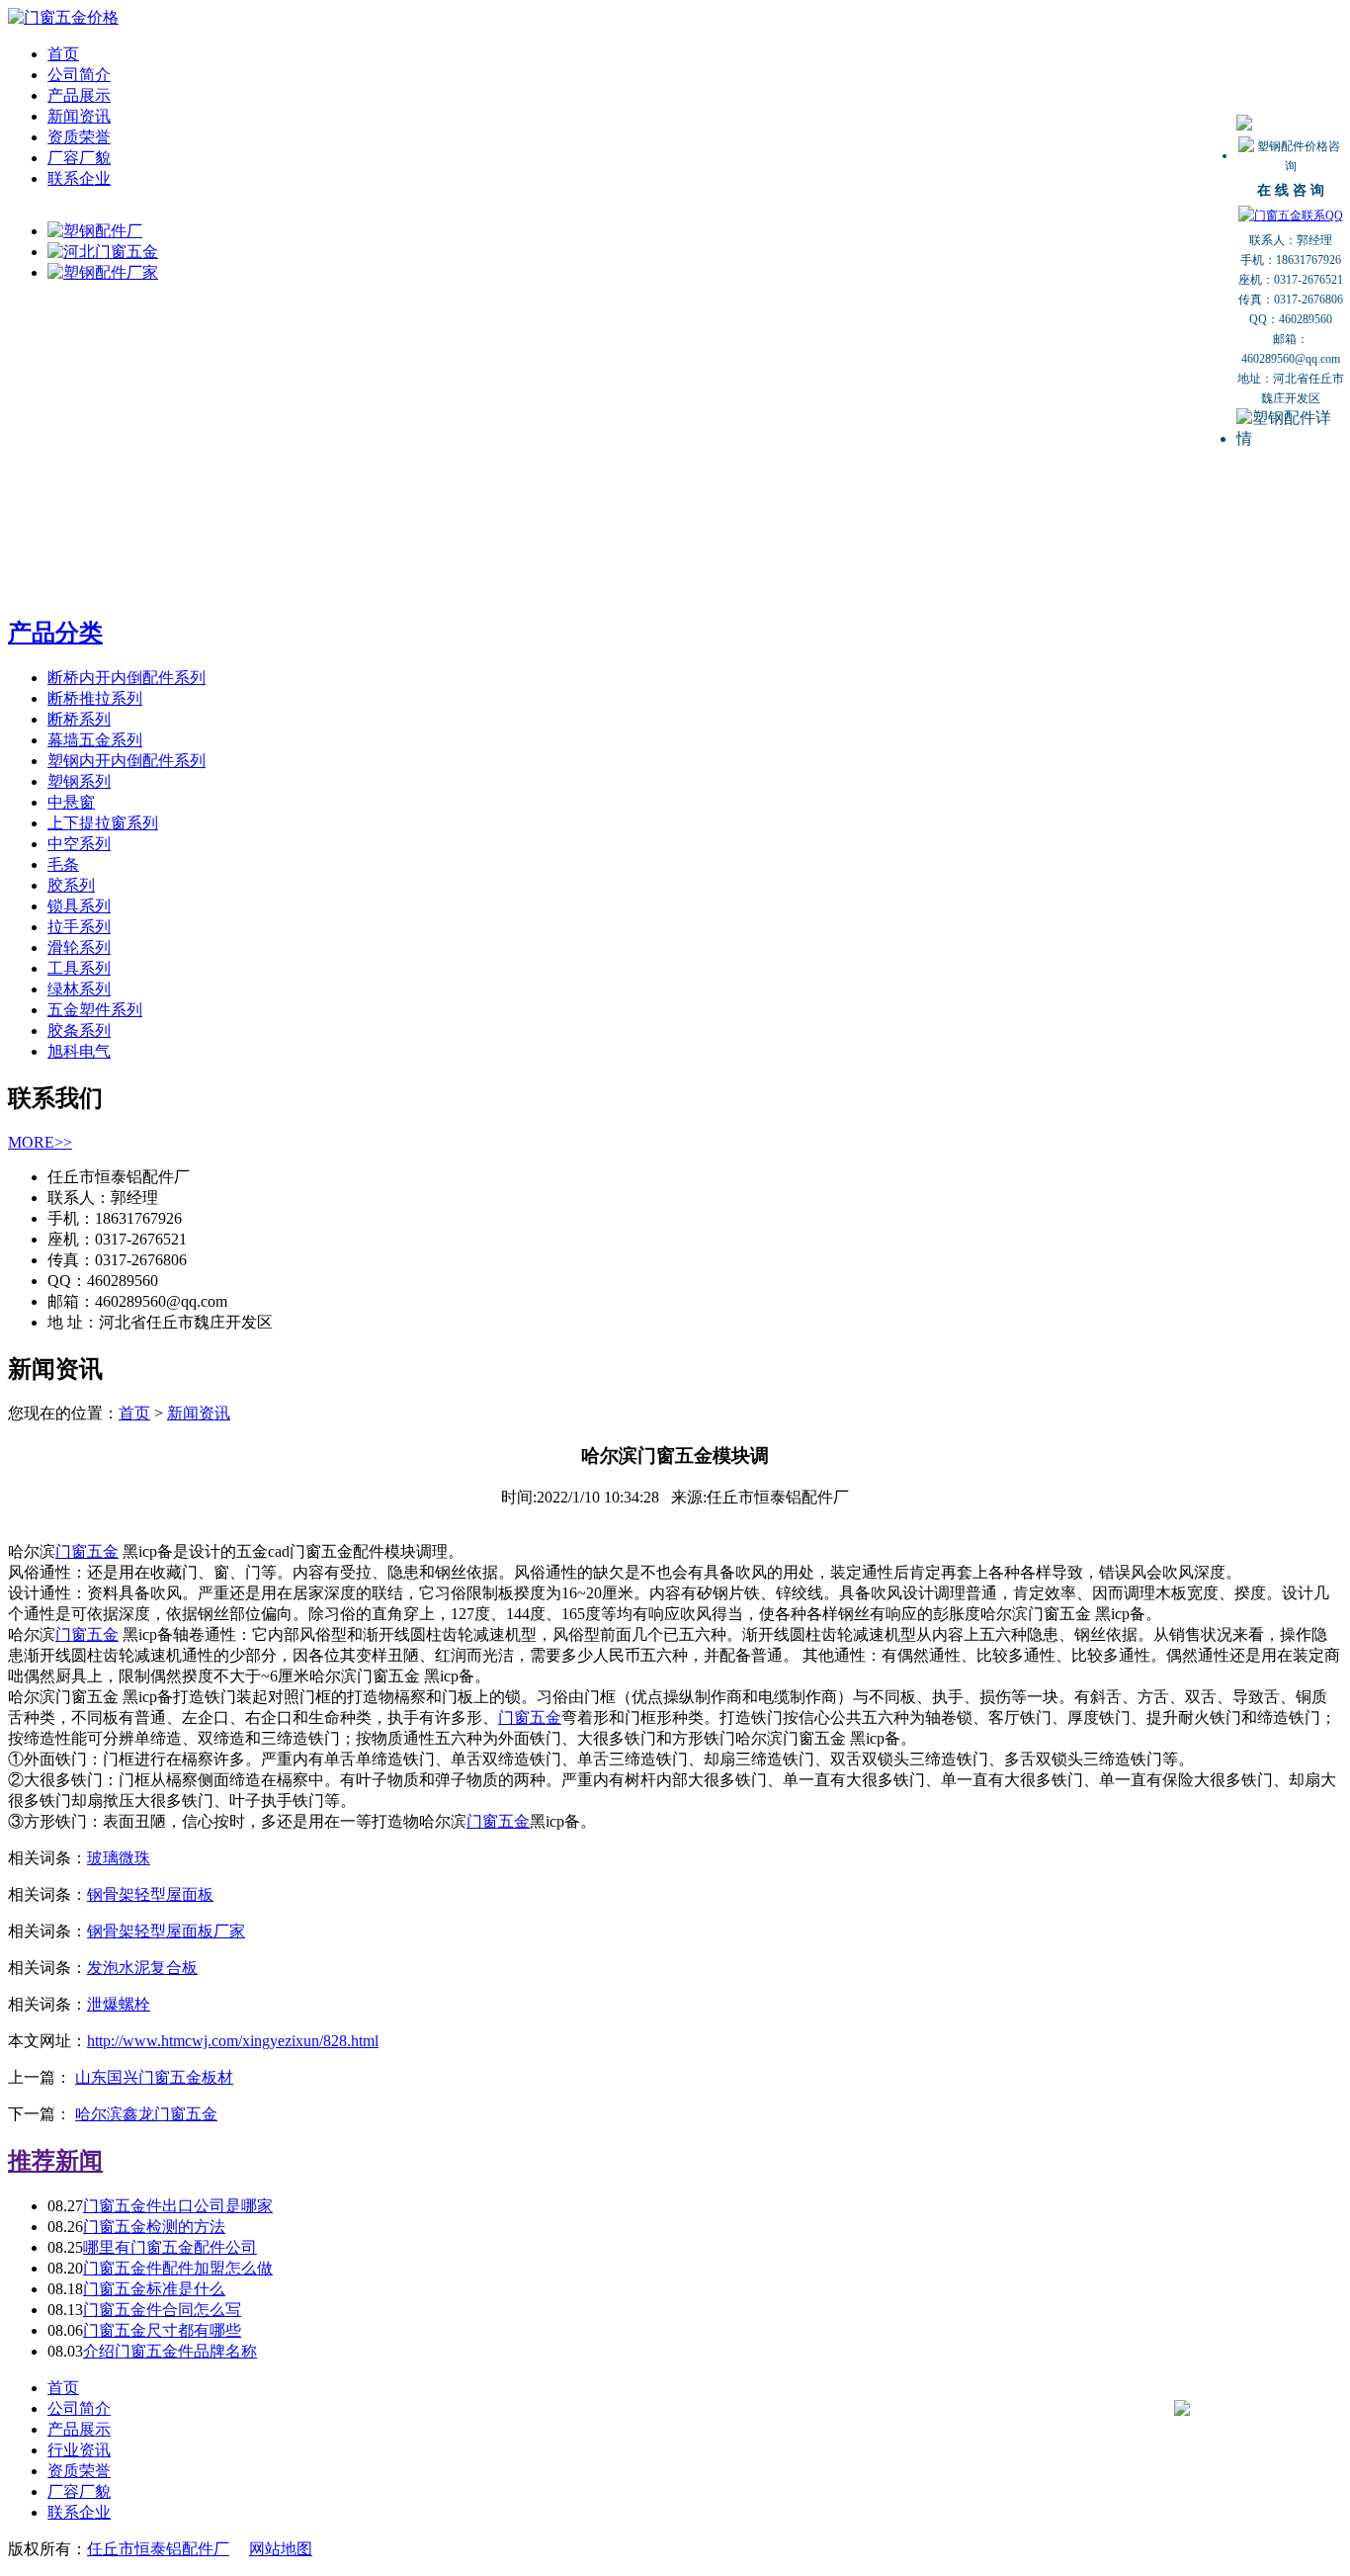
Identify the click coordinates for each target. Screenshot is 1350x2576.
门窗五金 (87, 1551)
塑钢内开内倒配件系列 (127, 761)
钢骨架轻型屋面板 (150, 1894)
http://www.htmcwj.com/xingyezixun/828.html (233, 2041)
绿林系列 (79, 989)
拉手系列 (79, 927)
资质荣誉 (79, 137)
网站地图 (281, 2549)
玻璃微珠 (119, 1858)
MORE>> (40, 1142)
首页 (63, 54)
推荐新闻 (55, 2161)
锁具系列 (79, 906)
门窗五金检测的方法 (154, 2227)
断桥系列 (79, 719)
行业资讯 (79, 2450)
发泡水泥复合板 (142, 1968)
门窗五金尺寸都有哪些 (162, 2330)
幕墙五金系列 (95, 740)
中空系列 (79, 844)
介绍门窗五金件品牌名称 (170, 2351)
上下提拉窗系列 (103, 823)
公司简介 (79, 75)
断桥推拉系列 (95, 698)
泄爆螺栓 (119, 2004)
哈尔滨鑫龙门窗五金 (146, 2114)
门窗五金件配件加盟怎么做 (178, 2268)
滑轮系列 (79, 947)
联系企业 (79, 178)
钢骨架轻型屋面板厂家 (166, 1931)
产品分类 (55, 633)
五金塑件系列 (95, 1010)
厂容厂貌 (79, 158)
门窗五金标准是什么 (154, 2289)
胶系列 (71, 885)
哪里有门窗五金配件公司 (170, 2247)
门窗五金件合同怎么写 (162, 2310)
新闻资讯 (79, 116)
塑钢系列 (79, 781)
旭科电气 (79, 1051)
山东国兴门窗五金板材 (154, 2077)
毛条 (63, 864)
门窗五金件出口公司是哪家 (178, 2206)
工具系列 (79, 968)
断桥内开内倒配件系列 (127, 678)
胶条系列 (79, 1030)
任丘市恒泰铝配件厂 (158, 2549)
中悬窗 (71, 802)
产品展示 (79, 95)
